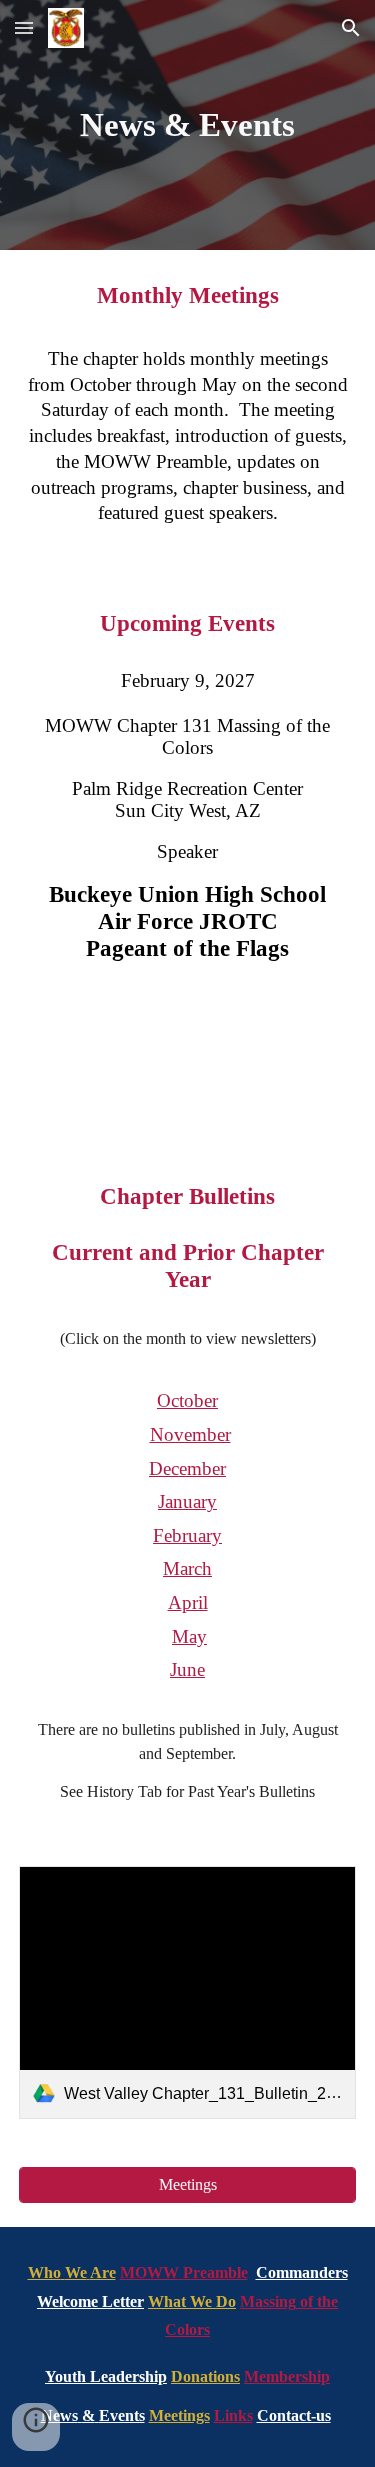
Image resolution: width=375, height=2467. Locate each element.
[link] (188, 1992)
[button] (24, 27)
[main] (188, 125)
